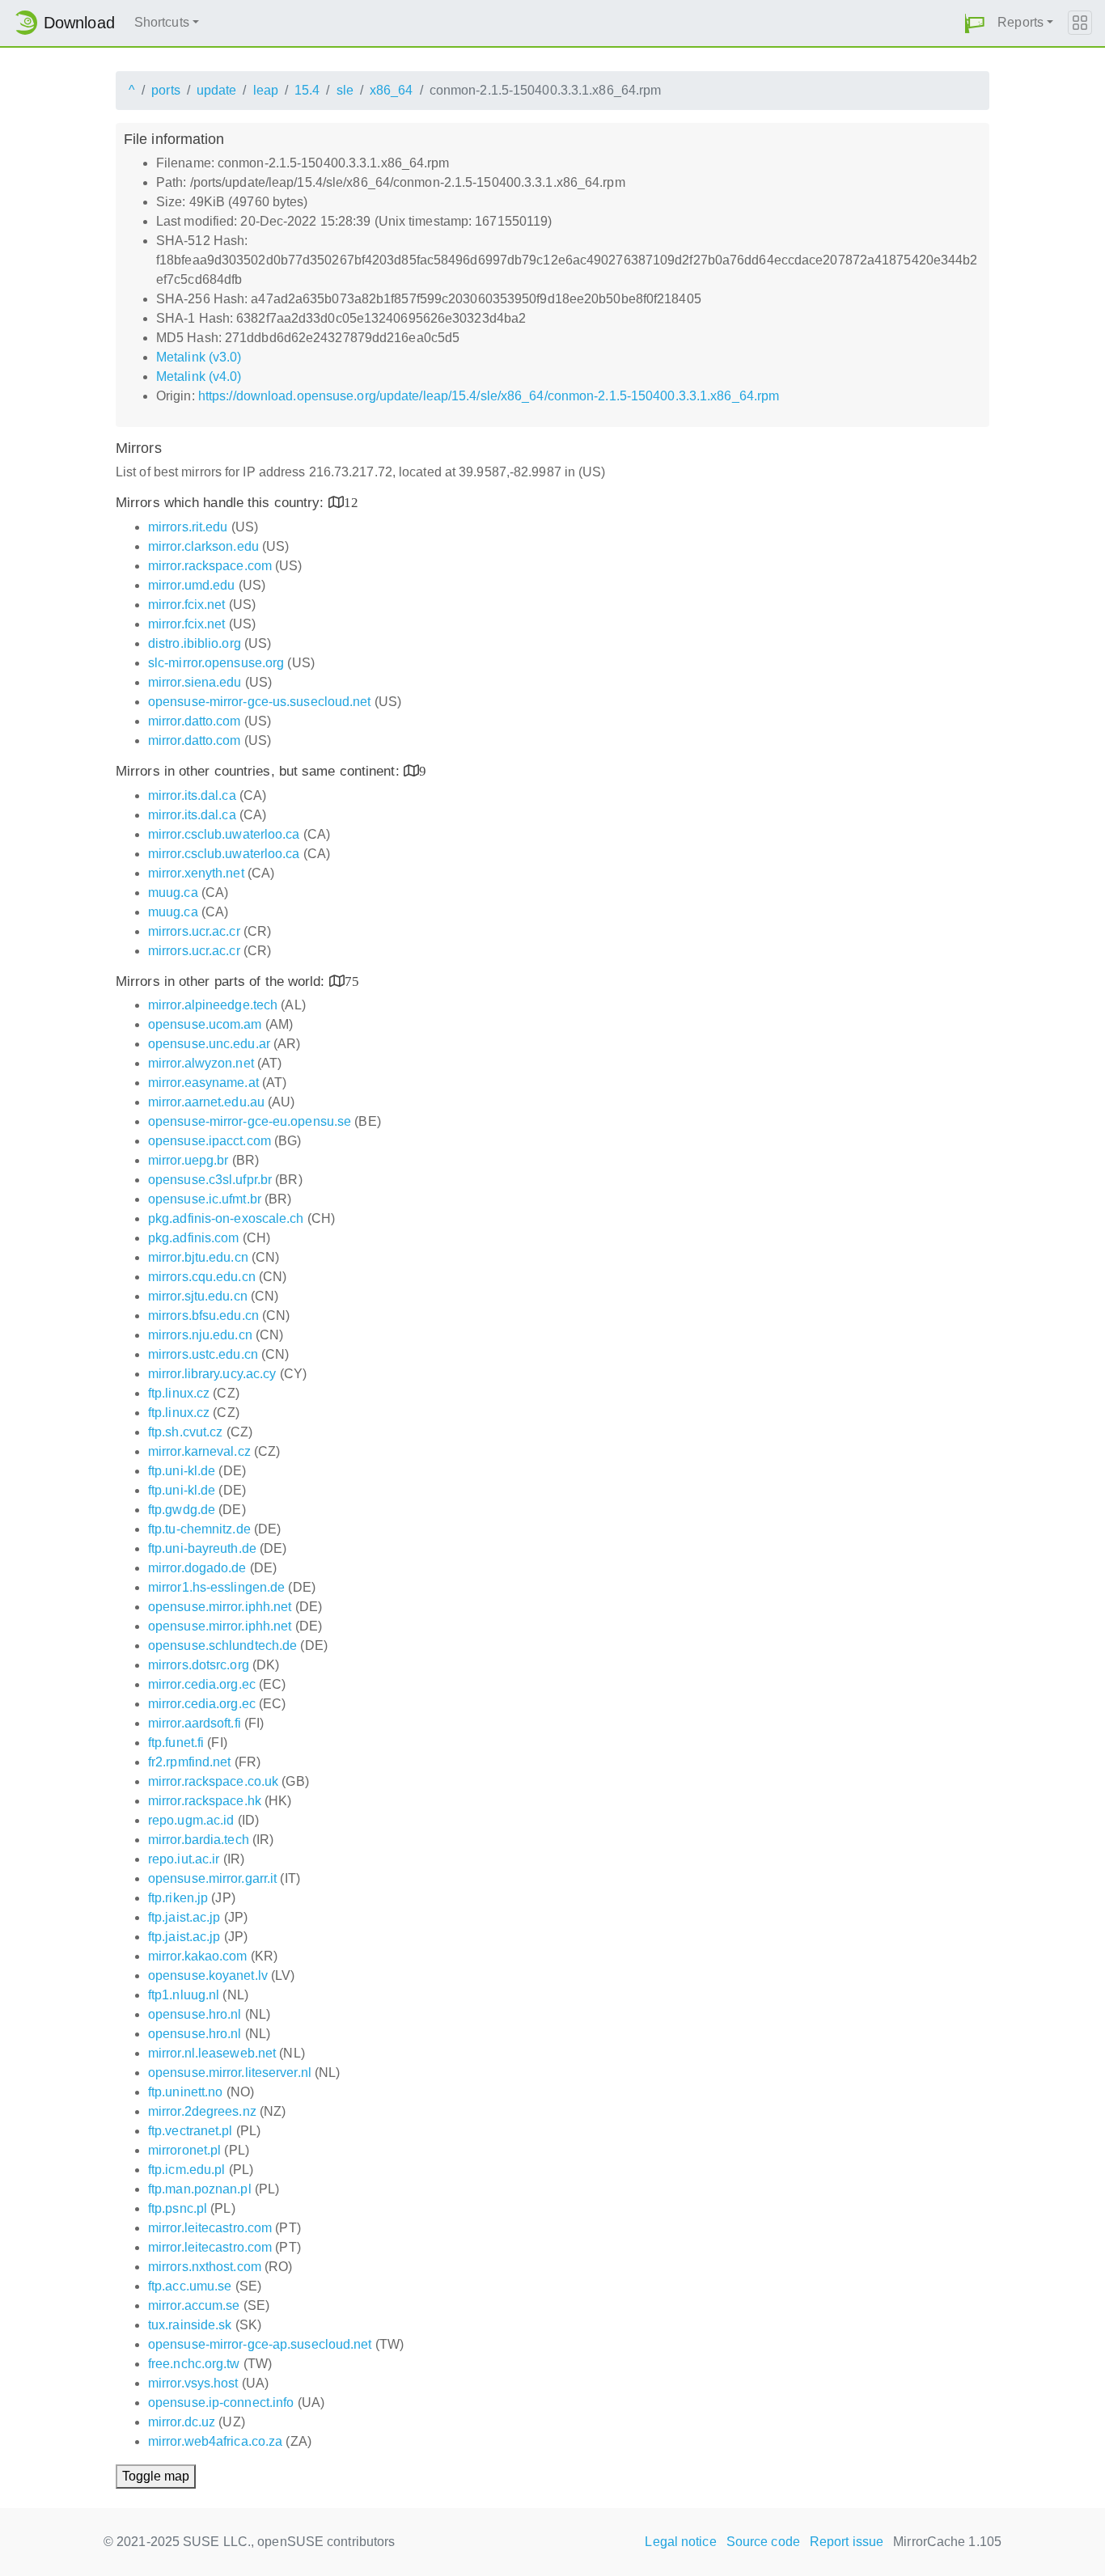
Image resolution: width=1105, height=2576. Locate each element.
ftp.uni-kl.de (182, 1471)
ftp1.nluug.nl (184, 1995)
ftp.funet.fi (176, 1743)
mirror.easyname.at (203, 1083)
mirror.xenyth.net (196, 873)
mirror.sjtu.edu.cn (198, 1296)
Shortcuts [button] (162, 22)
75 (352, 981)
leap (266, 90)
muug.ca (173, 893)
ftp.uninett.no (185, 2092)
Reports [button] (1020, 22)
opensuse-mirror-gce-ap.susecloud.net (260, 2344)
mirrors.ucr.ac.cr (194, 931)
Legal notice (680, 2542)
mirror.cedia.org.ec (202, 1684)
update (217, 90)
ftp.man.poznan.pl (200, 2189)
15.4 (307, 90)
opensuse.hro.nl (195, 2014)
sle (345, 90)
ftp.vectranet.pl (191, 2131)
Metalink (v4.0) (199, 376)
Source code (763, 2542)
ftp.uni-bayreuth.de (202, 1548)
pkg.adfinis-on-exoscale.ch (226, 1218)
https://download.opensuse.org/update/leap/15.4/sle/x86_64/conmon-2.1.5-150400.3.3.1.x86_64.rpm (489, 396)
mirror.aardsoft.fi (195, 1723)
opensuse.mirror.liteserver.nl (230, 2073)
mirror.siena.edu (195, 682)
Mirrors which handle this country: (222, 503)
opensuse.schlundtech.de (222, 1645)
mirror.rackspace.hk (205, 1801)
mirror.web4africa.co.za (215, 2441)
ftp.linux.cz (179, 1393)
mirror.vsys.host (193, 2383)
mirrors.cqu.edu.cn (202, 1277)
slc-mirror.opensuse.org (216, 663)
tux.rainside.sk (190, 2325)
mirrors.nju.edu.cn (200, 1335)
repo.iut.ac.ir (184, 1859)
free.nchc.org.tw (194, 2364)
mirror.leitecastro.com (210, 2228)
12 (351, 502)
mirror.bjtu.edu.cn (198, 1257)
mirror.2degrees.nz (202, 2111)
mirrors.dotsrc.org (199, 1665)
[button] (975, 23)
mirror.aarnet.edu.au (206, 1102)
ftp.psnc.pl (178, 2208)
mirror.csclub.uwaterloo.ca (224, 834)
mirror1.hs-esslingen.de (216, 1587)
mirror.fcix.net (187, 605)
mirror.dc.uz (182, 2422)
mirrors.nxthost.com (205, 2267)
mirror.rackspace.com (210, 566)
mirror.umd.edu (191, 585)
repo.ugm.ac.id (191, 1820)
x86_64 (392, 90)
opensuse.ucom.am (205, 1024)
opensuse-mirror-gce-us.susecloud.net (260, 702)
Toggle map (156, 2476)
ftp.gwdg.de (182, 1510)
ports (166, 90)
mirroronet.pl (184, 2150)
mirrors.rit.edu (188, 527)
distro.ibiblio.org (195, 643)
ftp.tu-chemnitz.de (199, 1529)
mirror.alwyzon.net (201, 1063)
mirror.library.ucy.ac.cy (212, 1374)
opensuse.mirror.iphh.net (220, 1607)
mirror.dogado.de (197, 1568)
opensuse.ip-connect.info (221, 2403)
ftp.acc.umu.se (190, 2286)
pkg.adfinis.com (194, 1238)
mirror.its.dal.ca (192, 795)
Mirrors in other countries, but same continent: (260, 771)
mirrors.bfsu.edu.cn (203, 1315)
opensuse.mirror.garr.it (212, 1878)
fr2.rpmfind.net (190, 1762)
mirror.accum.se (194, 2305)
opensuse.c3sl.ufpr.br (210, 1180)
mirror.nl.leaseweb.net (212, 2053)
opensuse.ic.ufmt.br (205, 1199)
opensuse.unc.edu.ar (209, 1044)
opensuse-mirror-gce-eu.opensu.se (250, 1121)
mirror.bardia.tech (199, 1840)
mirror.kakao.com (198, 1956)
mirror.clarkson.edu (203, 546)
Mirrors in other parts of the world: (222, 981)
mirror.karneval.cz (199, 1451)
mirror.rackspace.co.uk (213, 1781)
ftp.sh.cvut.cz (185, 1432)
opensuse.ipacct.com (210, 1141)
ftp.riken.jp (178, 1898)
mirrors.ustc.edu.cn (203, 1354)
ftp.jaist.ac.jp (184, 1917)
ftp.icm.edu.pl (186, 2170)
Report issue (847, 2542)
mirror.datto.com (195, 721)
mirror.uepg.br (188, 1160)
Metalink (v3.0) (199, 357)
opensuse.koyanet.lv (208, 1975)
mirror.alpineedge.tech (213, 1005)
